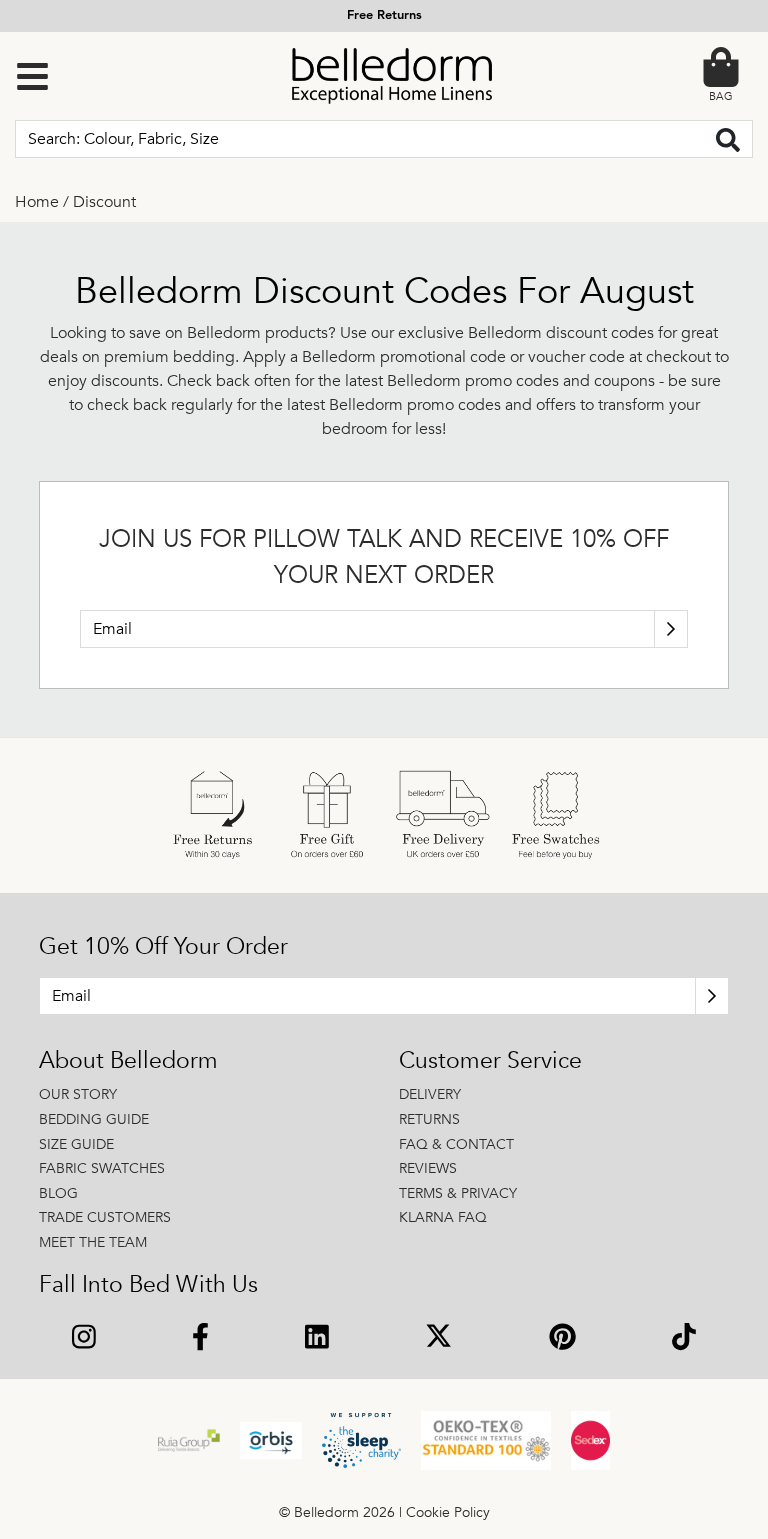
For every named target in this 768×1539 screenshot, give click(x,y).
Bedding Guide (94, 1119)
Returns (429, 1119)
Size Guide (76, 1144)
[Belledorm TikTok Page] (684, 1338)
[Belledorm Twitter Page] (438, 1338)
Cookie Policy (448, 1512)
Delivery (430, 1094)
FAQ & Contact (456, 1144)
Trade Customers (105, 1217)
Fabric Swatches (102, 1168)
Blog (58, 1193)
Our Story (78, 1094)
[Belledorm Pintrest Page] (562, 1338)
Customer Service (490, 1061)
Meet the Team (93, 1242)
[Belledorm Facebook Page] (200, 1338)
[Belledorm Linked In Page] (317, 1338)
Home (37, 202)
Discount (104, 202)
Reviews (428, 1168)
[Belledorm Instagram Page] (84, 1338)
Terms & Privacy (458, 1193)
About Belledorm (128, 1061)
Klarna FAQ (443, 1217)
